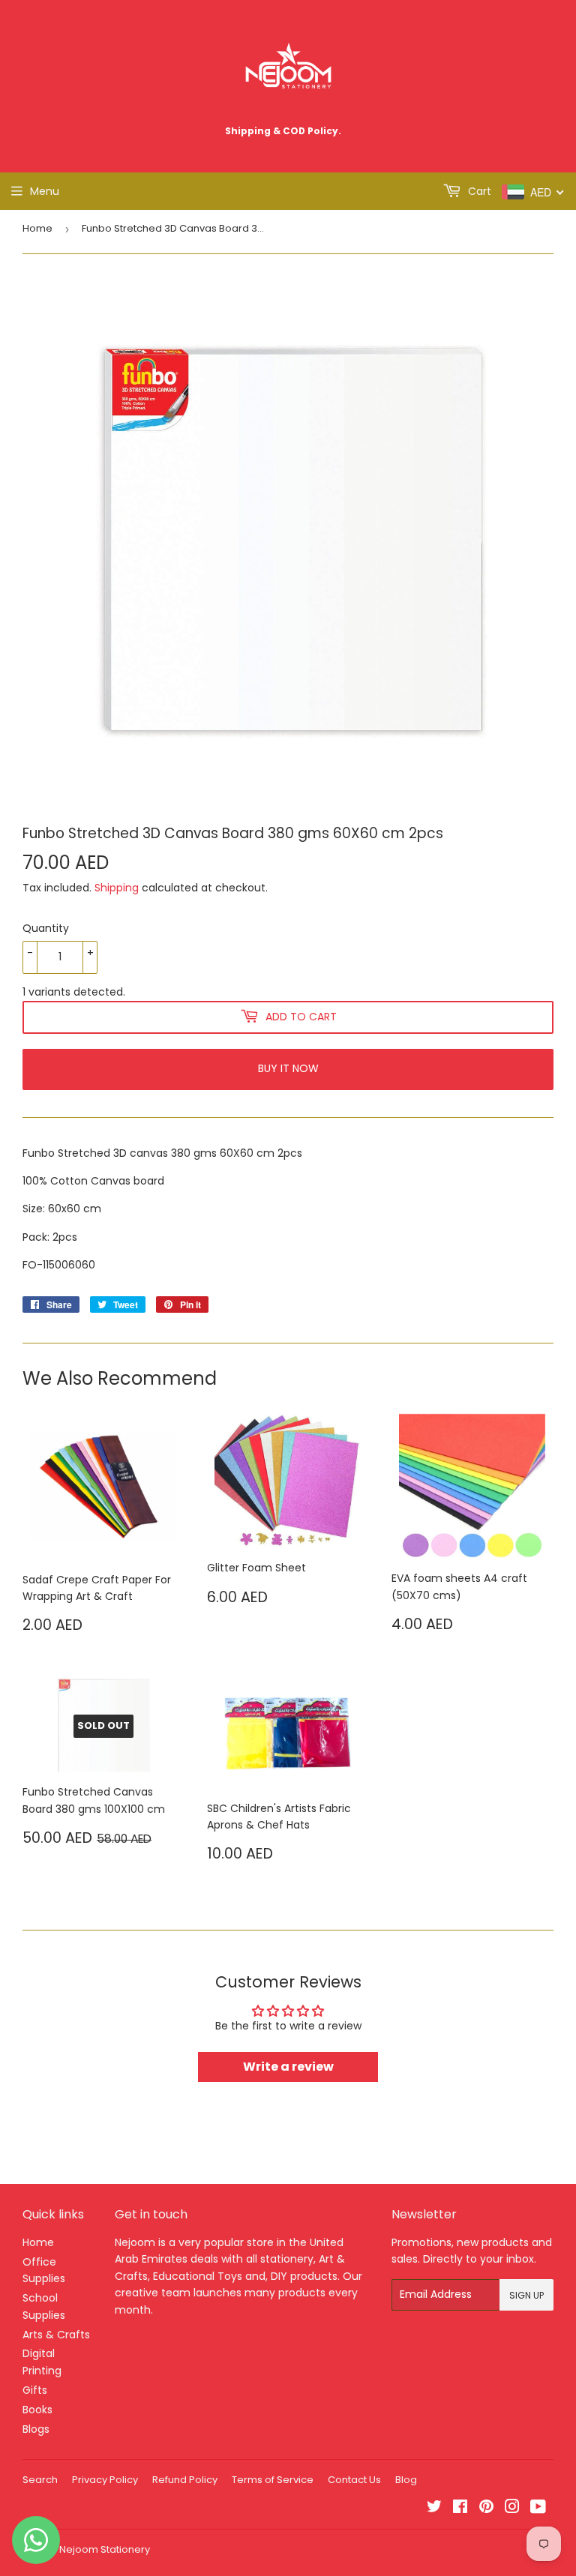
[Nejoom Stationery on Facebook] (460, 2509)
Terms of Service (273, 2480)
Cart (478, 191)
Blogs (36, 2429)
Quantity (46, 928)
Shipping (117, 888)
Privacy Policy (105, 2480)
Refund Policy (185, 2480)
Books (37, 2410)
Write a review (288, 2067)
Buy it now (288, 1068)
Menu (45, 191)
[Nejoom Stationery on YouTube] (538, 2509)
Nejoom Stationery (105, 2549)
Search (40, 2480)
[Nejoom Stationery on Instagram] (512, 2509)
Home (37, 228)
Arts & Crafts (56, 2335)
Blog (406, 2480)
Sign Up (526, 2295)
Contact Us (354, 2480)
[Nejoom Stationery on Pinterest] (486, 2509)
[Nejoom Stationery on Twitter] (434, 2509)
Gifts (35, 2390)
